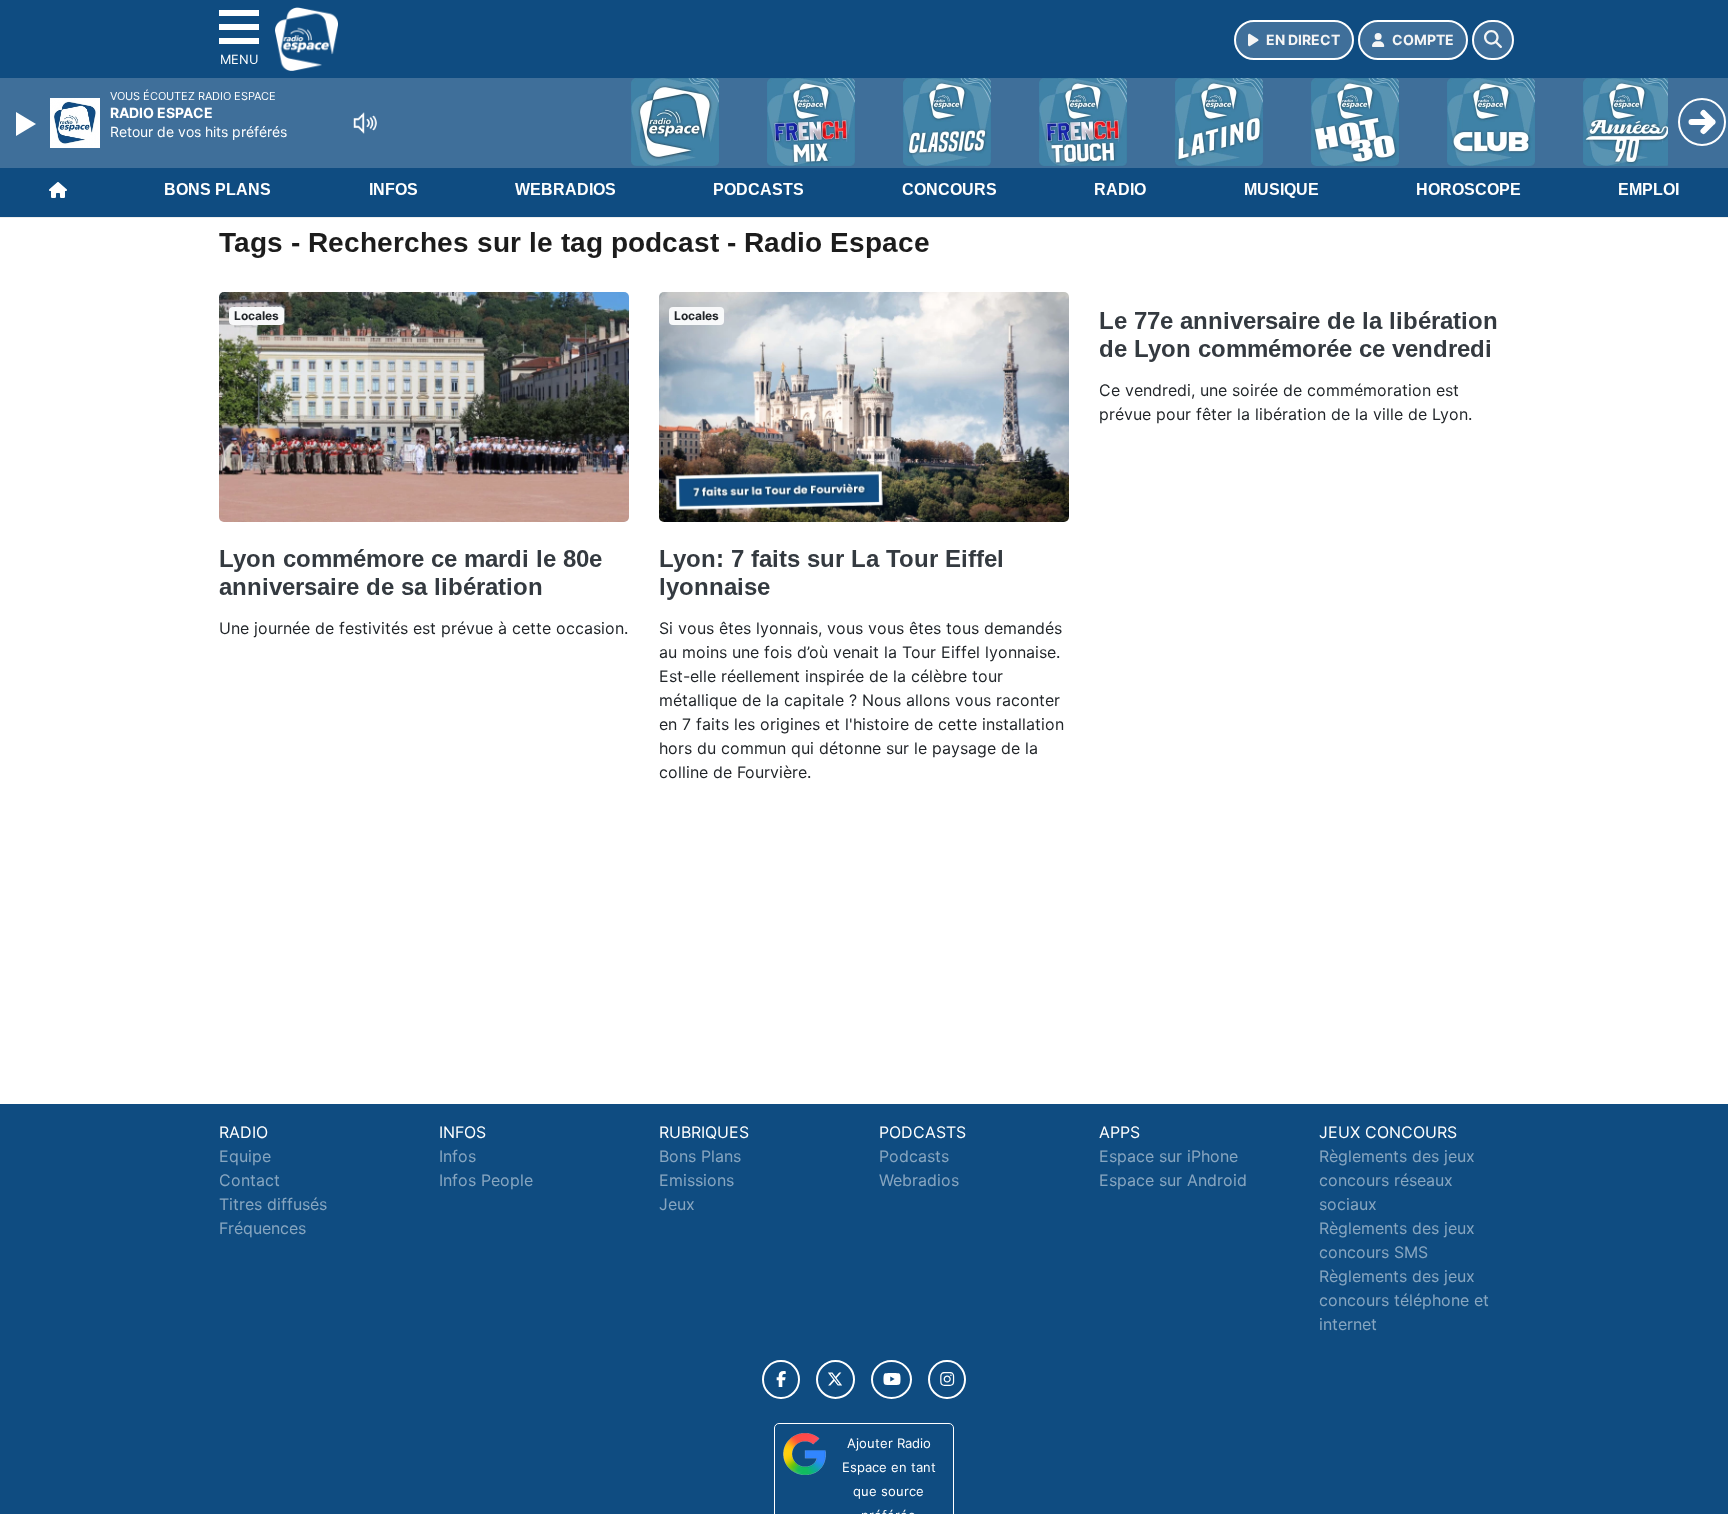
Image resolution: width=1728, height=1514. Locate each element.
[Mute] (365, 123)
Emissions (696, 1180)
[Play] (28, 124)
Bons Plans (217, 189)
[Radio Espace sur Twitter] (835, 1379)
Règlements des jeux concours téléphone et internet (1404, 1300)
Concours (949, 189)
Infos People (486, 1180)
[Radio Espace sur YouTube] (891, 1379)
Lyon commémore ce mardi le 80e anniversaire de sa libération (410, 572)
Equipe (245, 1156)
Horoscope (1468, 189)
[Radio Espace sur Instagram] (947, 1379)
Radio (1120, 189)
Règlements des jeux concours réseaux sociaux (1397, 1180)
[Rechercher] (1493, 40)
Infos (393, 189)
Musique (1281, 189)
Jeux (677, 1204)
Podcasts (758, 189)
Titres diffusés (273, 1204)
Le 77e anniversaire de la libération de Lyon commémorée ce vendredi (1298, 334)
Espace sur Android (1173, 1180)
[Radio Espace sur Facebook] (781, 1379)
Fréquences (262, 1228)
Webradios (565, 189)
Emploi (1648, 189)
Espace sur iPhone (1168, 1156)
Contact (249, 1180)
